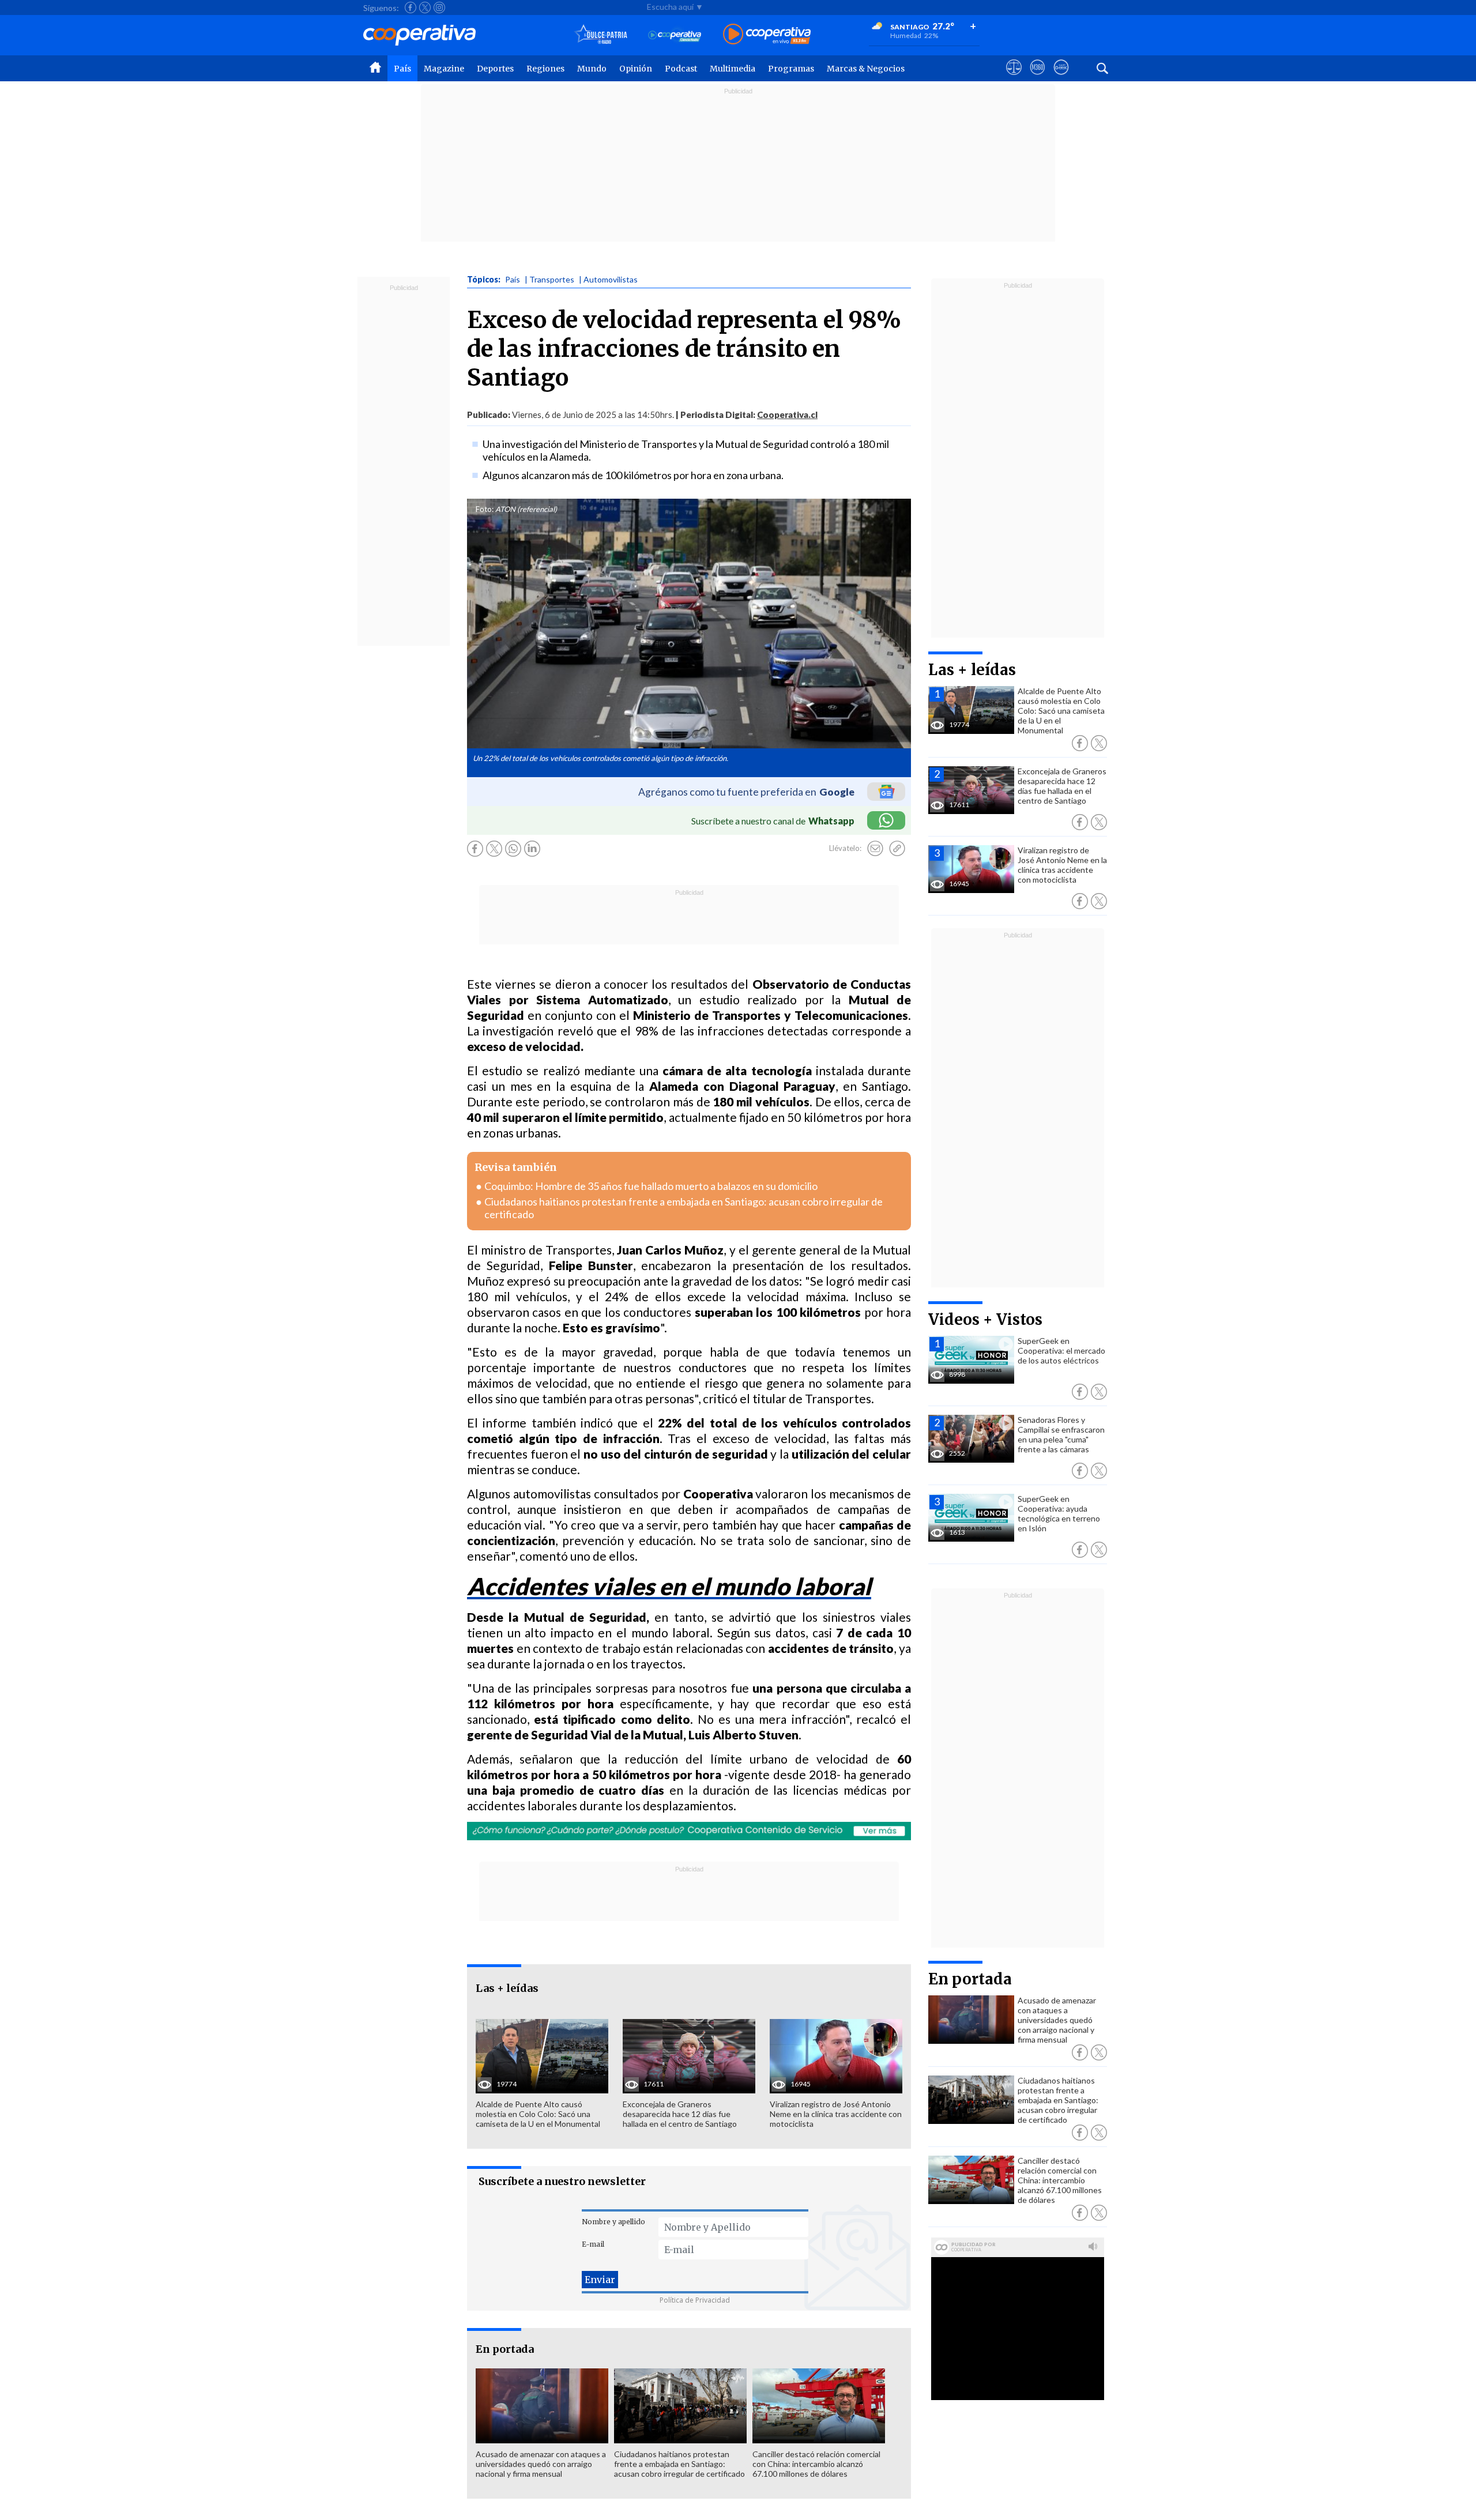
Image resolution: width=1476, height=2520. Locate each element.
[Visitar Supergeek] (1061, 78)
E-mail (593, 2244)
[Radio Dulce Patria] (601, 35)
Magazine (444, 69)
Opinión (636, 69)
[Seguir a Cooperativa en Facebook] (411, 7)
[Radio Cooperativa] (767, 35)
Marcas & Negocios (866, 69)
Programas (791, 69)
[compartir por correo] (875, 849)
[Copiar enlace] (897, 849)
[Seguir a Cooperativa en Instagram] (439, 7)
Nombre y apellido (613, 2222)
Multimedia (733, 69)
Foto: (485, 509)
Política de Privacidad (695, 2300)
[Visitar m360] (1038, 78)
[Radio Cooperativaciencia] (675, 35)
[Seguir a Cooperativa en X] (425, 7)
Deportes (495, 69)
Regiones (545, 69)
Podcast (681, 69)
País (402, 69)
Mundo (592, 69)
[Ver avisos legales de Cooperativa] (1014, 78)
